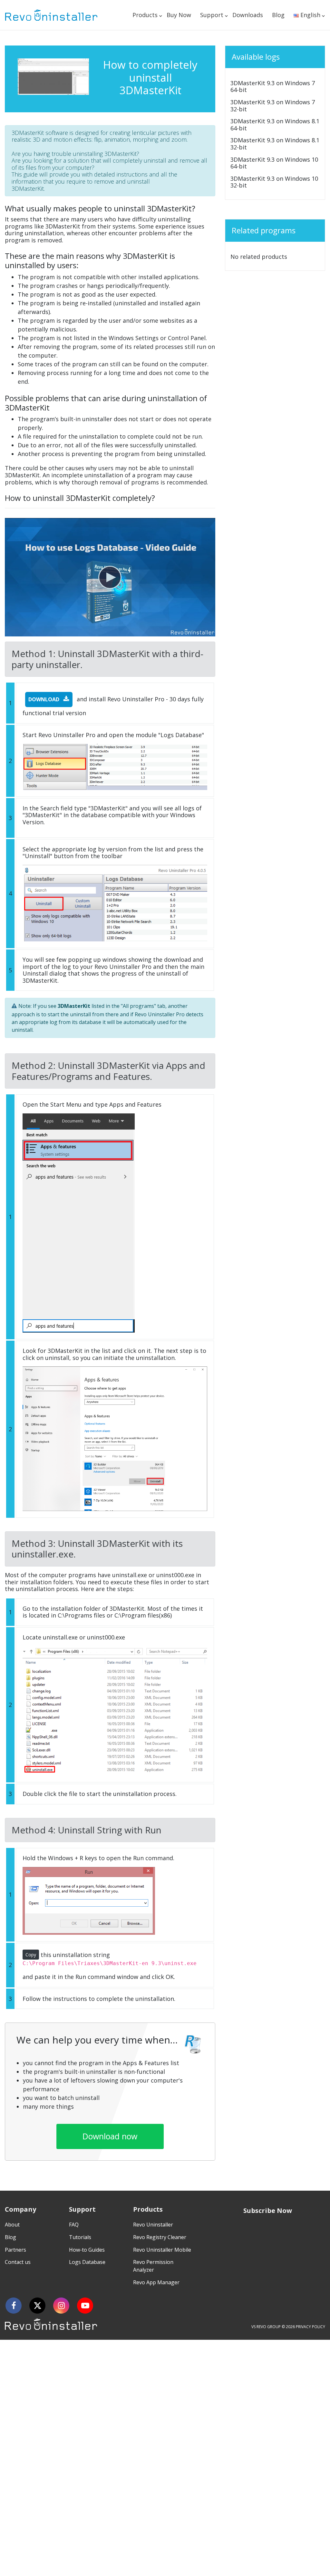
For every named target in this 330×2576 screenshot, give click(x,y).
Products (145, 15)
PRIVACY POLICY (311, 2327)
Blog (278, 15)
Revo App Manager (156, 2282)
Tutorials (80, 2237)
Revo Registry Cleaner (160, 2237)
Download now (110, 2136)
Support (212, 15)
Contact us (18, 2262)
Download (44, 699)
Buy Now (179, 15)
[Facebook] (14, 2306)
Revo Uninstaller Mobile (162, 2250)
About (12, 2225)
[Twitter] (37, 2306)
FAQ (74, 2225)
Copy (31, 1955)
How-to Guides (87, 2250)
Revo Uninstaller (153, 2225)
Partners (15, 2250)
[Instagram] (61, 2306)
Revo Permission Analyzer (153, 2266)
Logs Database (87, 2262)
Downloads (248, 15)
